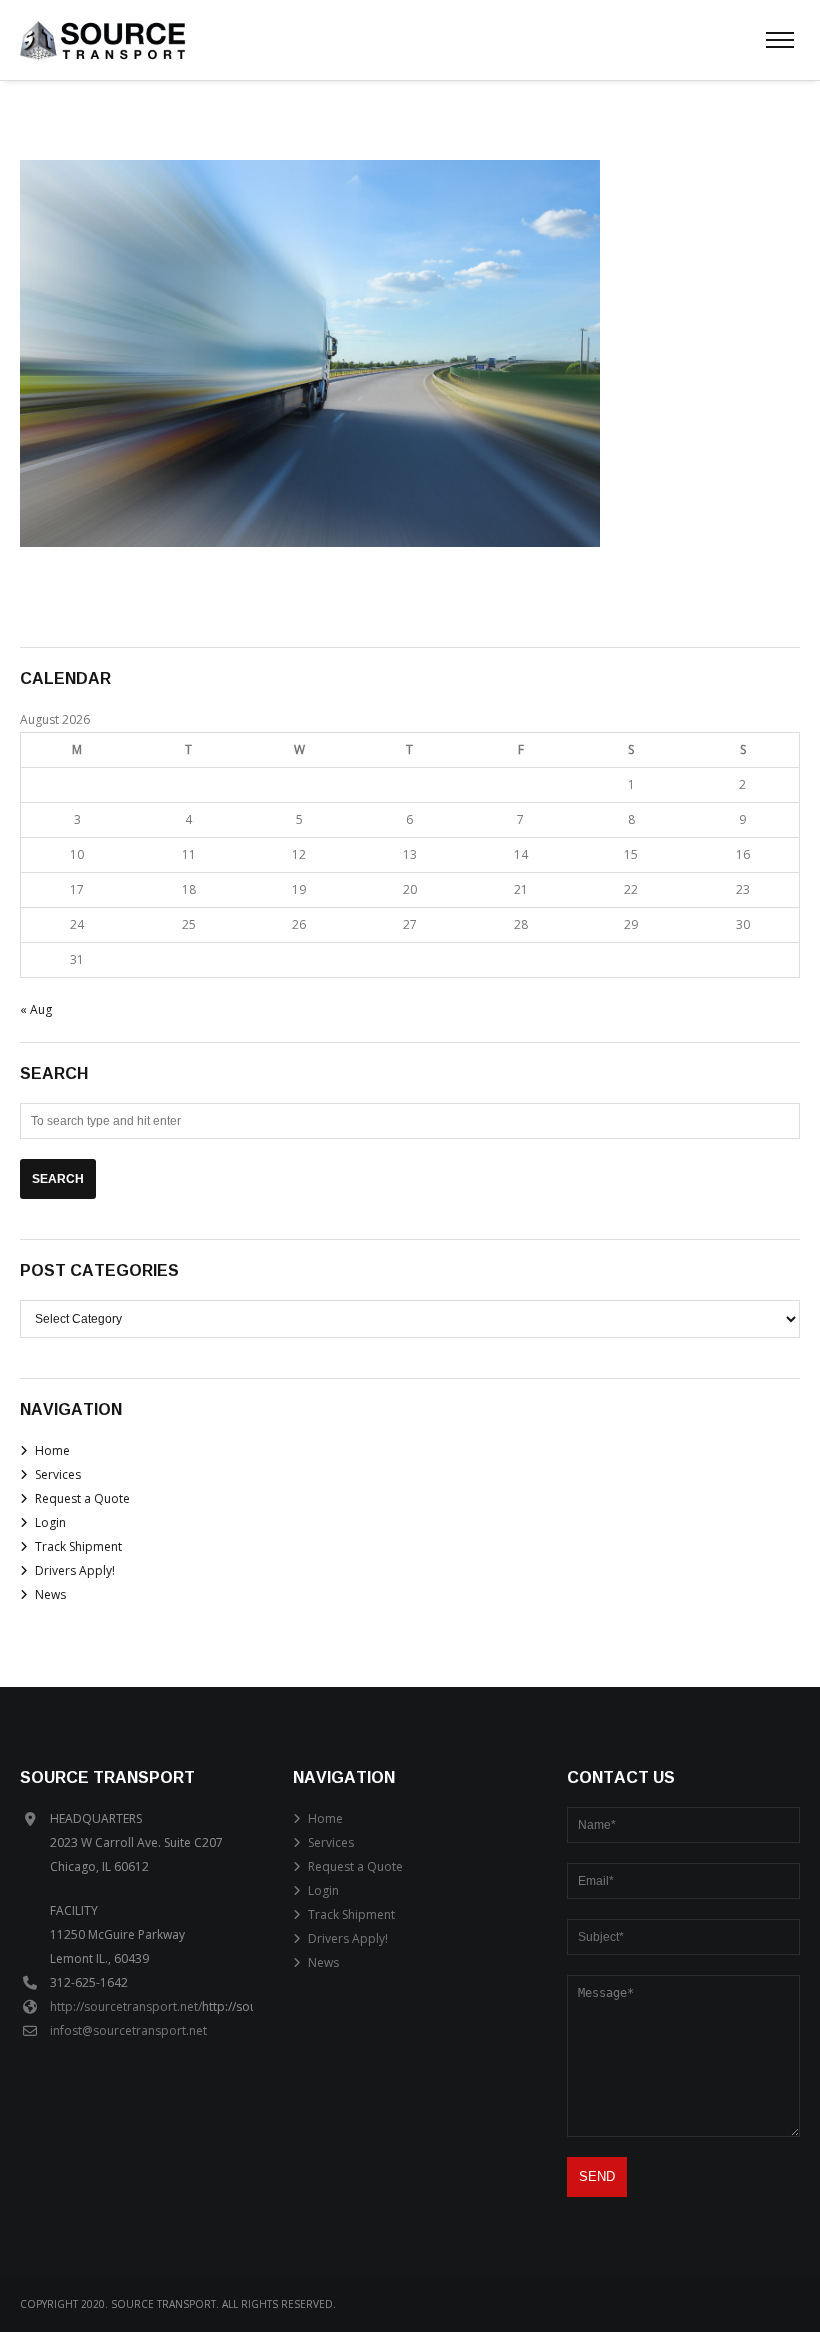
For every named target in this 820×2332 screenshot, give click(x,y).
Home (52, 1450)
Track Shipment (78, 1546)
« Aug (36, 1009)
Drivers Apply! (75, 1570)
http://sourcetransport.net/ (126, 2006)
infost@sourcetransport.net (128, 2030)
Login (50, 1522)
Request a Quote (82, 1498)
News (50, 1594)
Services (58, 1474)
